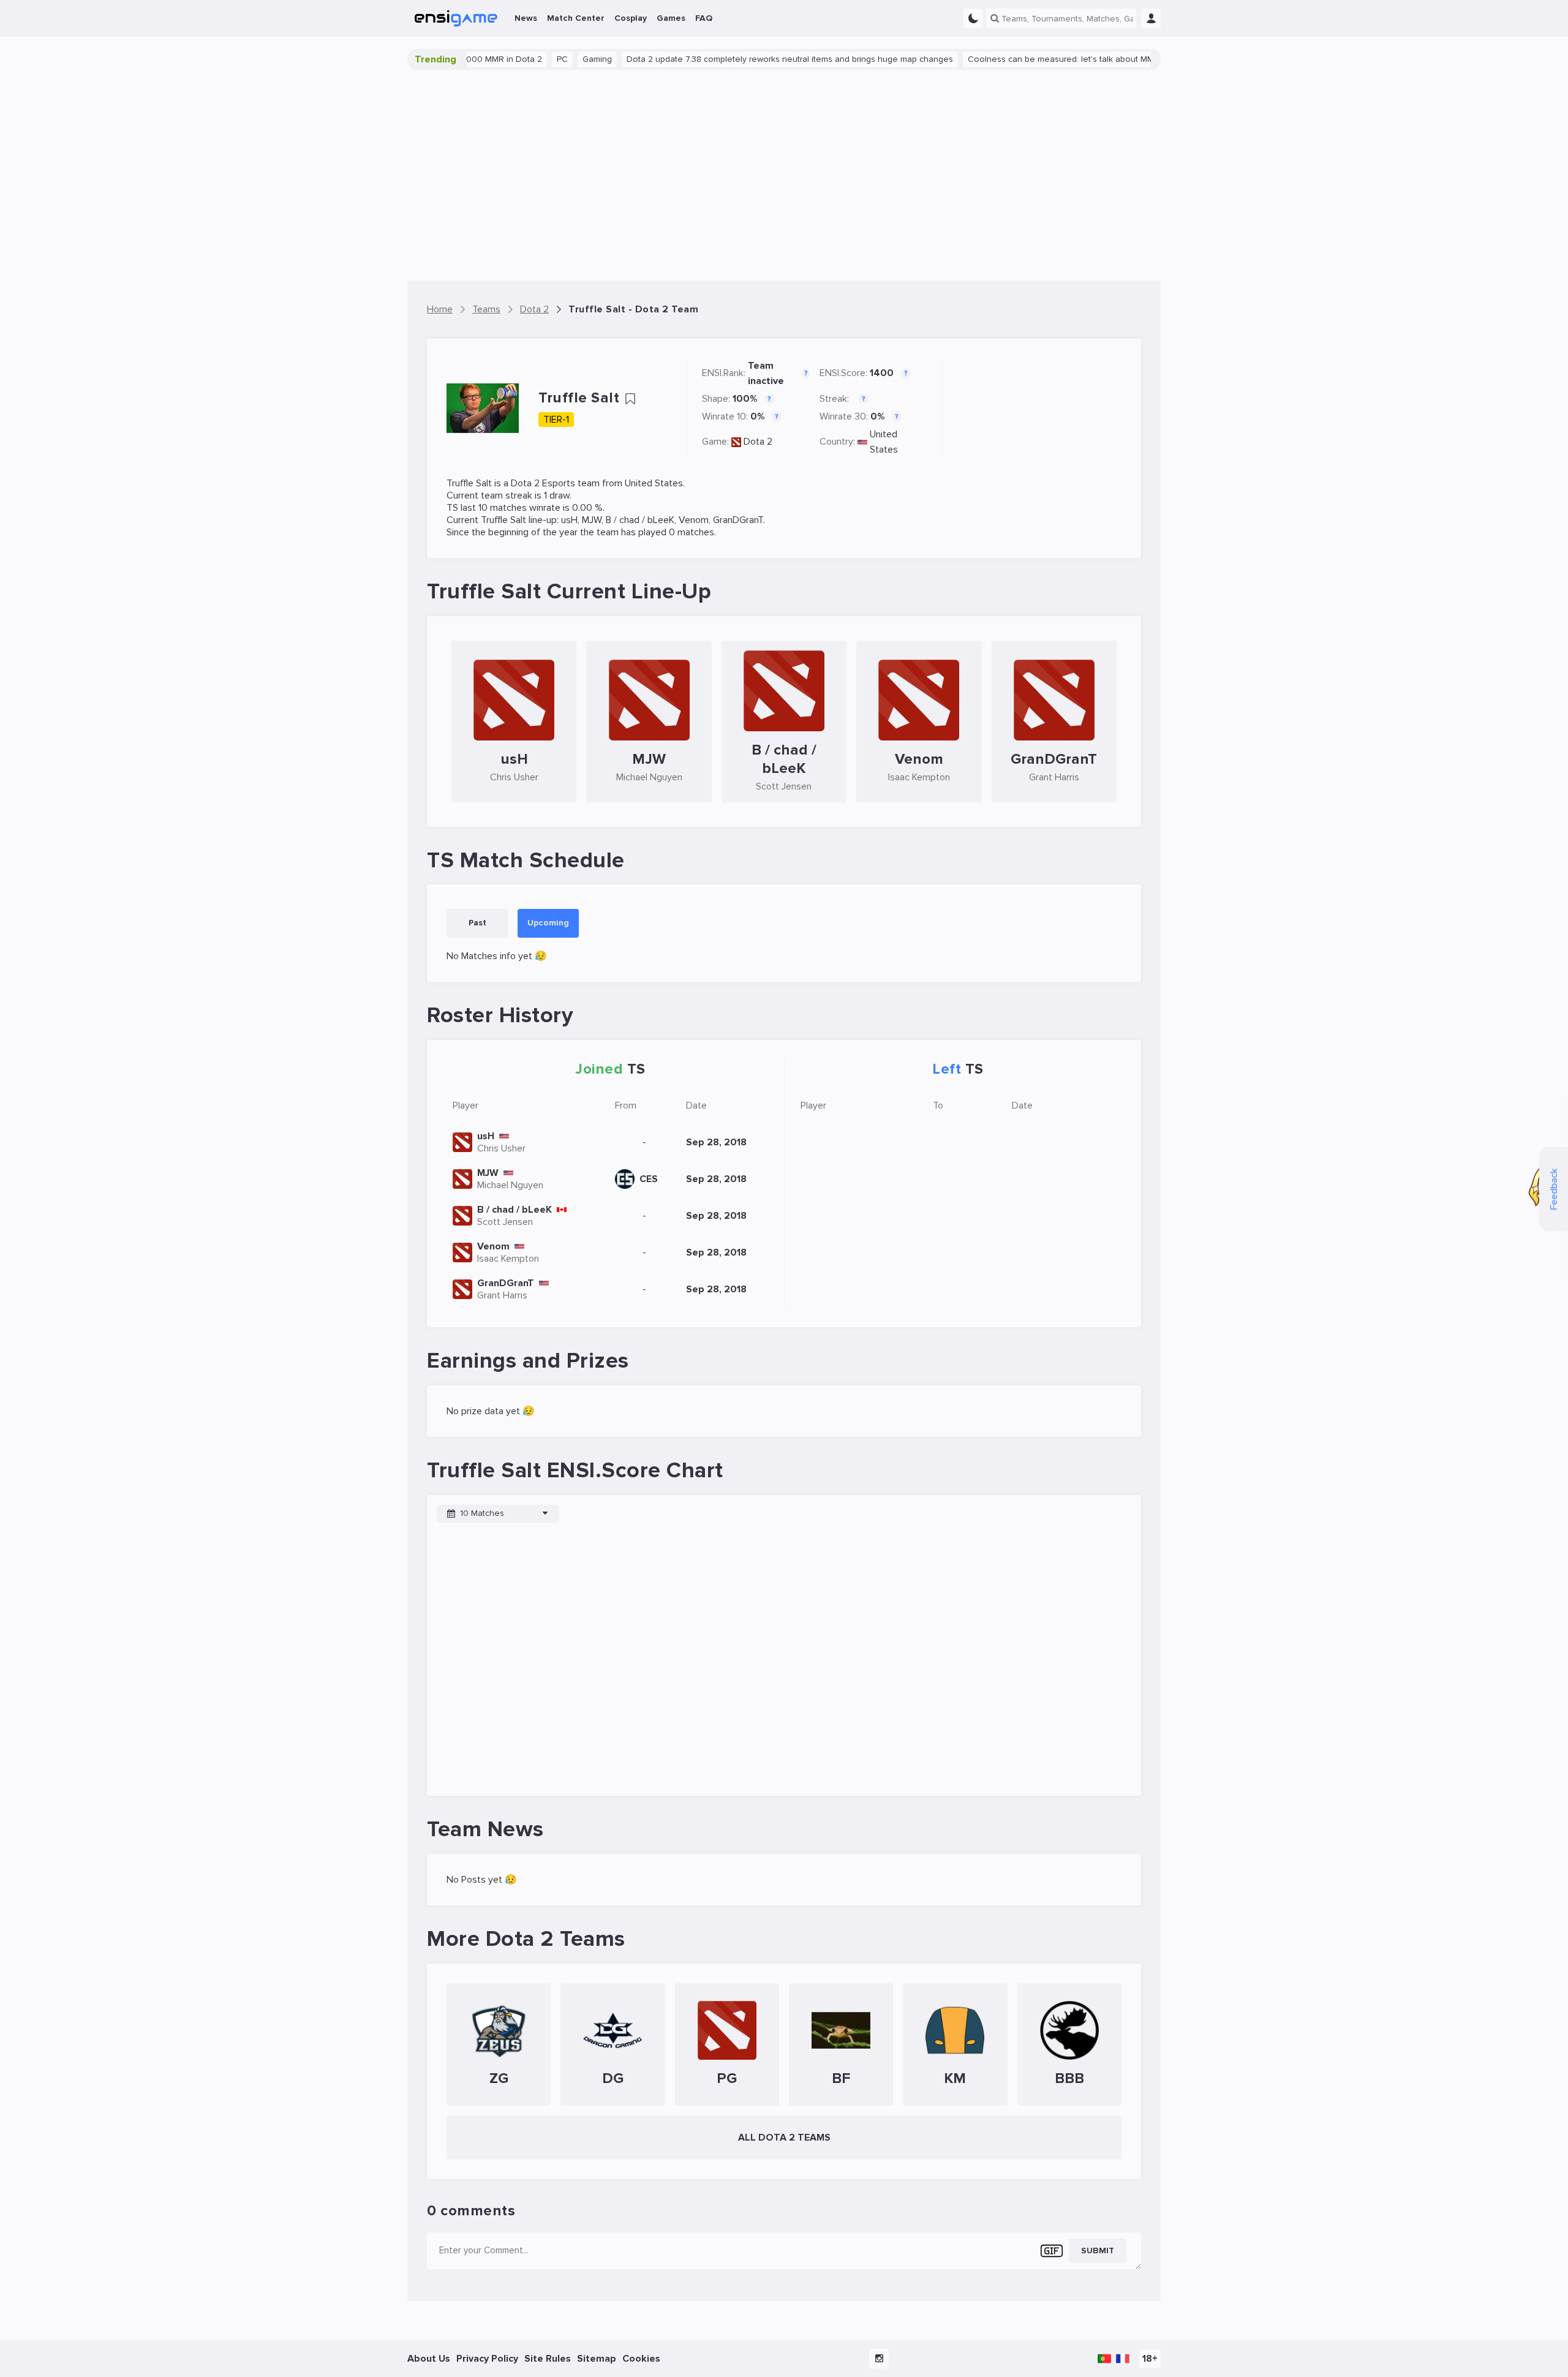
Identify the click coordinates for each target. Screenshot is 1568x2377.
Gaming (544, 59)
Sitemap (597, 2359)
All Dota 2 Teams (784, 2138)
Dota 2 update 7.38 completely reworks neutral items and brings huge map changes (737, 59)
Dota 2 (758, 442)
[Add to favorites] (630, 399)
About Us (429, 2359)
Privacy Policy (487, 2359)
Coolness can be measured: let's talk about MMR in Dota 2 (1029, 59)
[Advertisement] (784, 175)
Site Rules (548, 2359)
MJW (592, 520)
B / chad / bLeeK (640, 520)
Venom (694, 520)
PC (509, 59)
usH (569, 520)
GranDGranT (738, 520)
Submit (1098, 2251)
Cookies (641, 2359)
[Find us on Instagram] (879, 2359)
